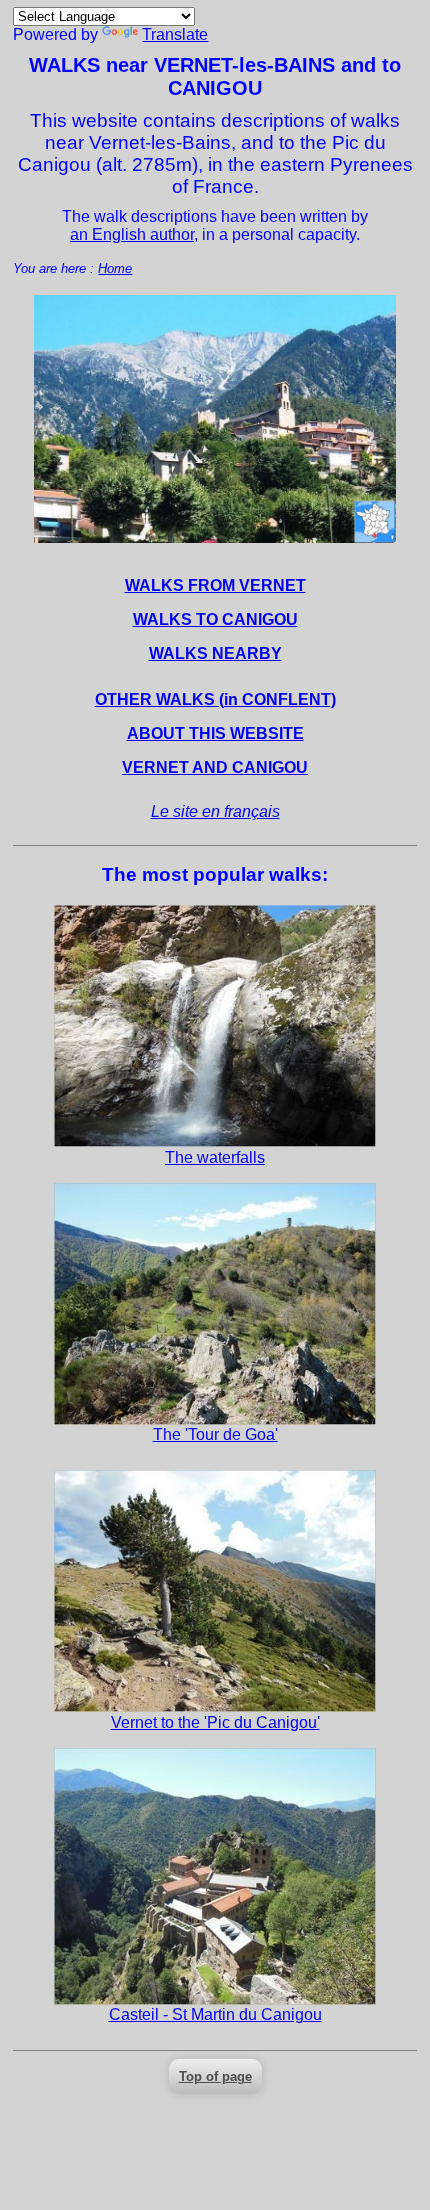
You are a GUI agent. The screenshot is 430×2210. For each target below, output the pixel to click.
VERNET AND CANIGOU (215, 767)
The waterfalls (215, 1157)
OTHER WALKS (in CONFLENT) (215, 699)
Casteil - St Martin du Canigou (215, 2014)
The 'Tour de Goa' (215, 1434)
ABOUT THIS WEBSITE (215, 733)
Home (115, 268)
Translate (175, 34)
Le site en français (215, 811)
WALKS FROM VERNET (215, 585)
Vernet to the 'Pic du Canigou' (215, 1722)
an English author (132, 234)
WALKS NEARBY (215, 653)
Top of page (215, 2076)
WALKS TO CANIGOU (215, 619)
